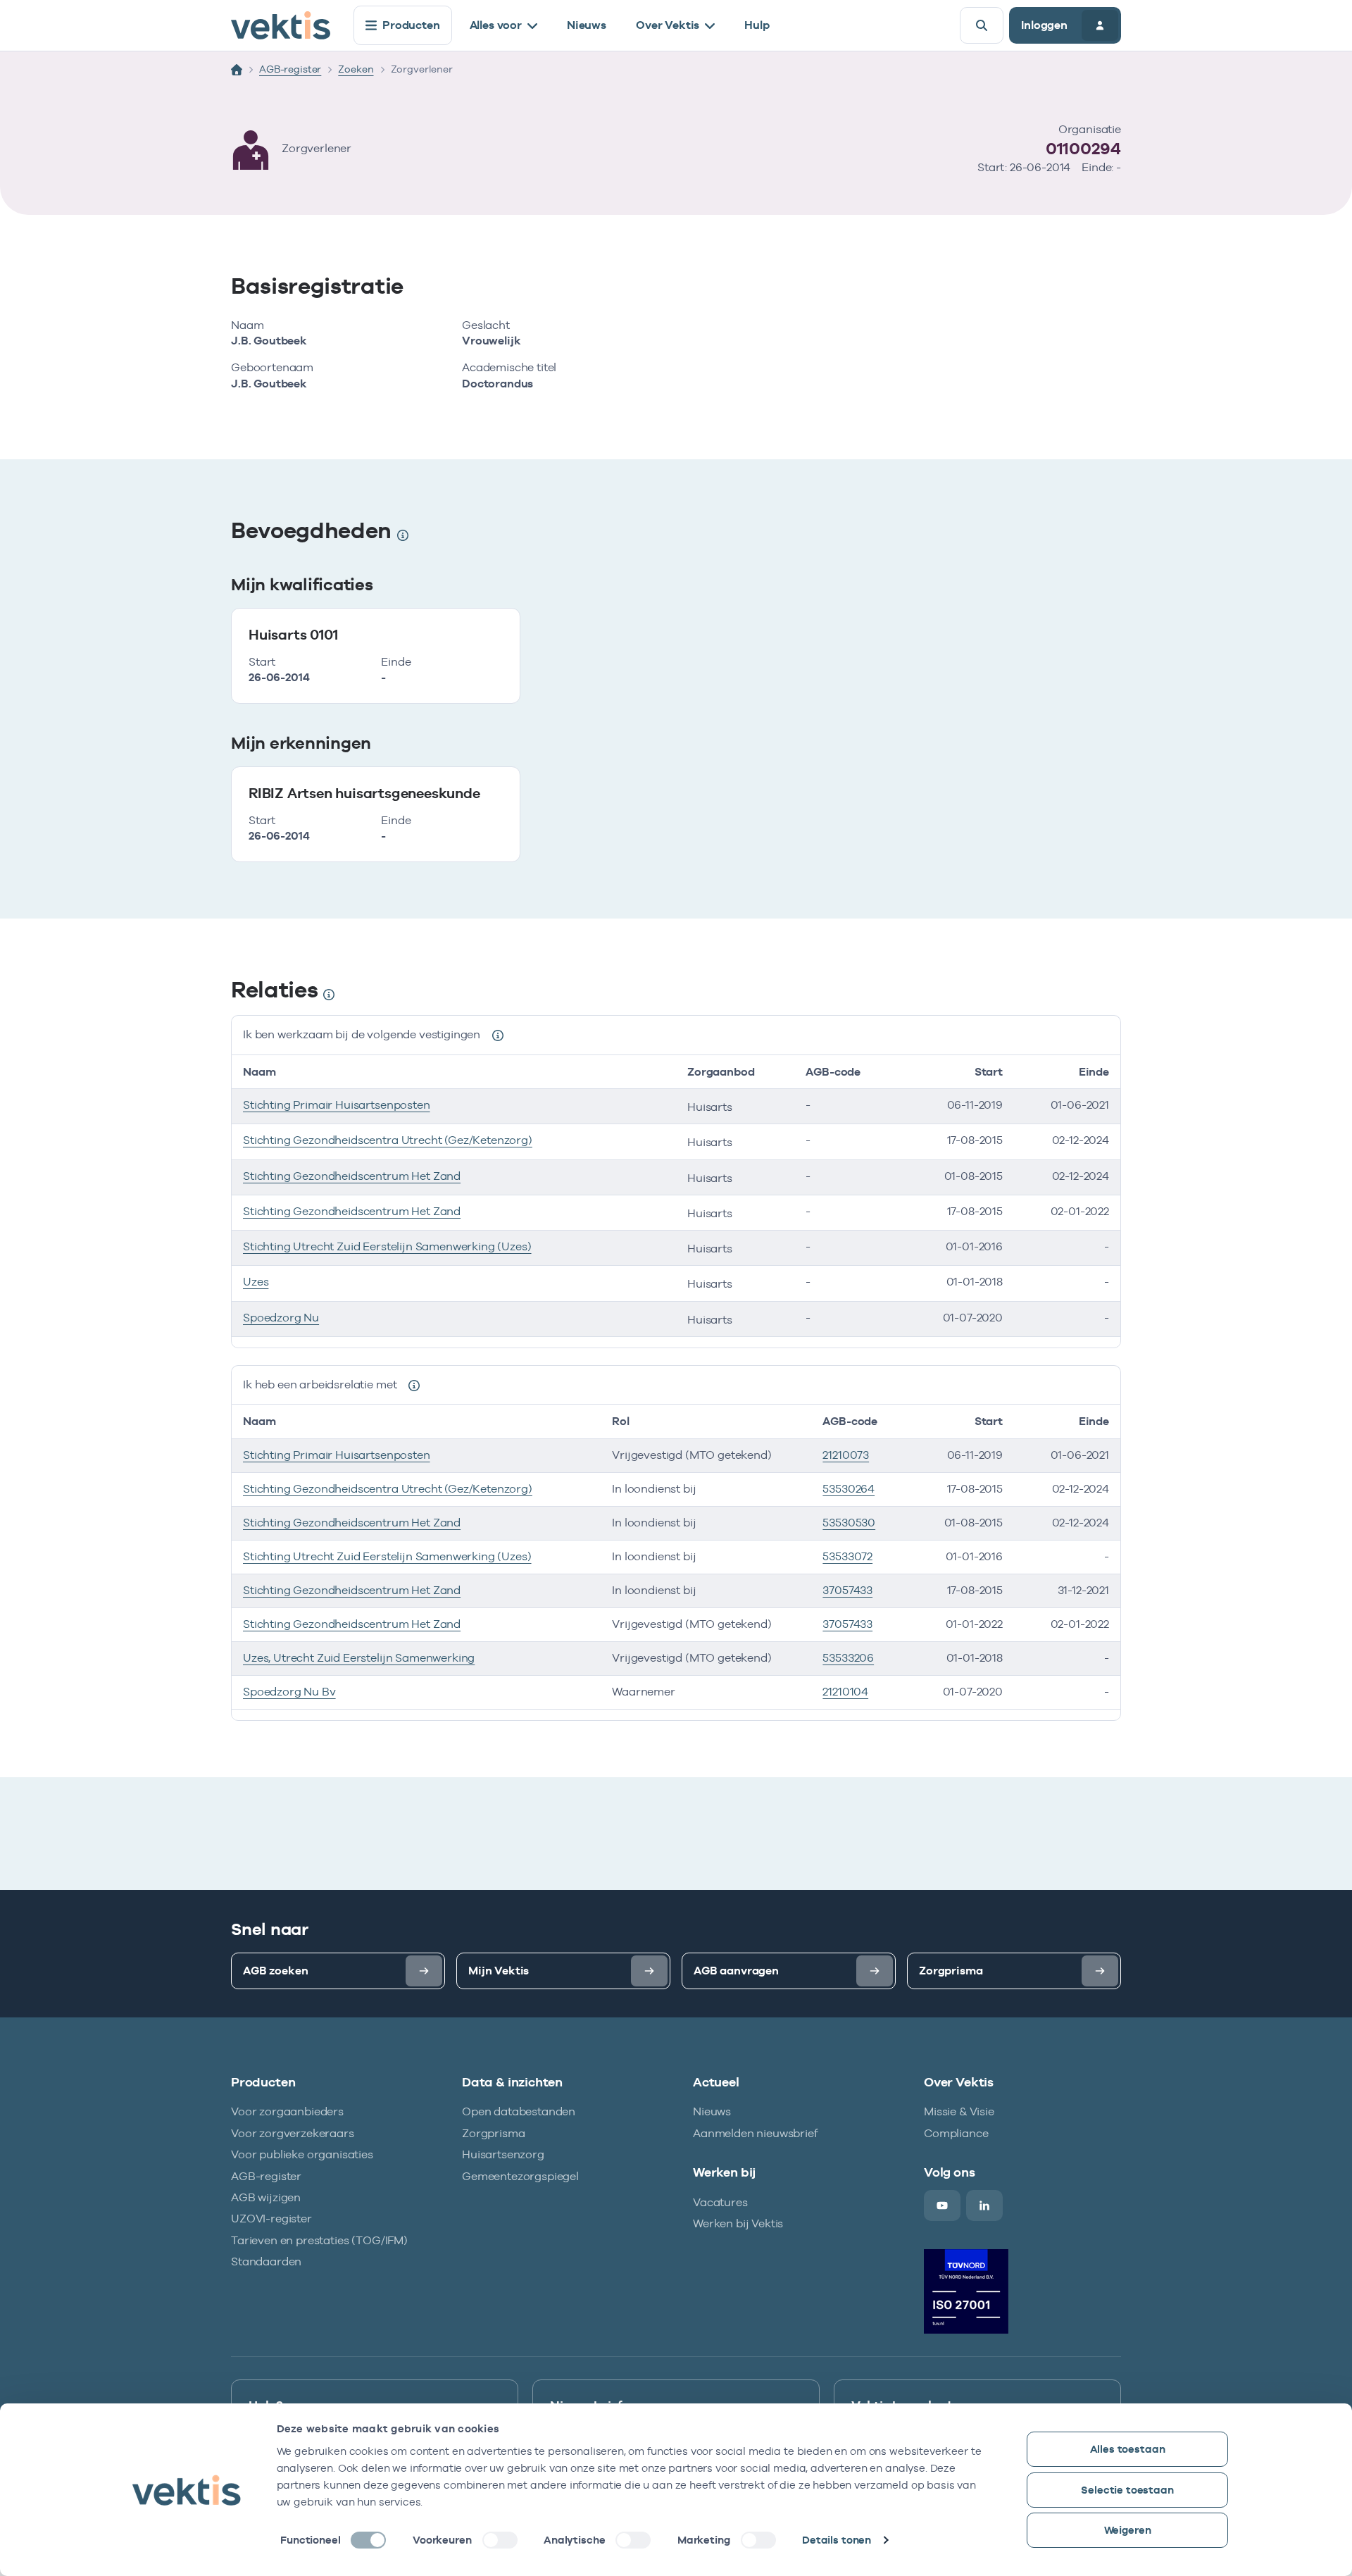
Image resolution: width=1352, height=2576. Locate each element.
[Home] (237, 70)
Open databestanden (519, 2111)
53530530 (849, 1523)
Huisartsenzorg (503, 2154)
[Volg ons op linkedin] (984, 2205)
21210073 (846, 1455)
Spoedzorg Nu (281, 1318)
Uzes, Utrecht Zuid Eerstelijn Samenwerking (359, 1658)
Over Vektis (668, 25)
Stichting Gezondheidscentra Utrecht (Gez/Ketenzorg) (388, 1140)
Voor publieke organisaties (302, 2154)
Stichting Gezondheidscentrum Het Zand (352, 1176)
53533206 (848, 1658)
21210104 (845, 1692)
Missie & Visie (959, 2111)
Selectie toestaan (1127, 2490)
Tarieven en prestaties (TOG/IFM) (319, 2240)
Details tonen (837, 2540)
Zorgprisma (493, 2133)
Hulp (757, 25)
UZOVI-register (271, 2219)
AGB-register (290, 69)
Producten (411, 25)
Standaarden (266, 2261)
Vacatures (720, 2202)
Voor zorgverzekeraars (293, 2133)
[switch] (500, 2540)
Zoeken (356, 69)
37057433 (847, 1590)
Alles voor (496, 25)
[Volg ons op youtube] (942, 2205)
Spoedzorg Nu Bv (289, 1692)
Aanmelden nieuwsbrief (756, 2133)
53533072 (847, 1556)
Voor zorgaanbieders (287, 2111)
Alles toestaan (1128, 2449)
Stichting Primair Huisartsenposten (337, 1105)
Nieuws (587, 25)
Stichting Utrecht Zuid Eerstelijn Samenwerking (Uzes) (387, 1246)
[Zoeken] (982, 25)
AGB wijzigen (266, 2197)
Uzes (256, 1282)
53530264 (849, 1489)
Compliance (956, 2133)
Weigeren (1128, 2530)
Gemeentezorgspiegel (520, 2176)
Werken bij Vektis (738, 2223)
